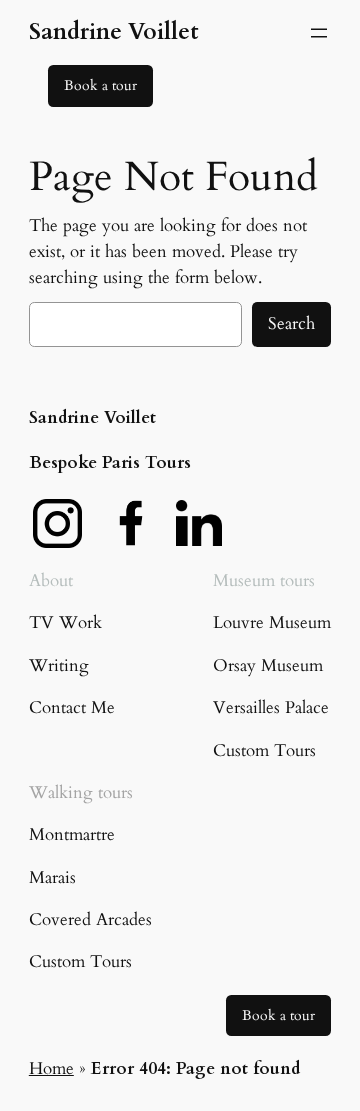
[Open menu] (319, 33)
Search (291, 323)
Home (51, 1068)
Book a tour (100, 85)
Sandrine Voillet (114, 32)
